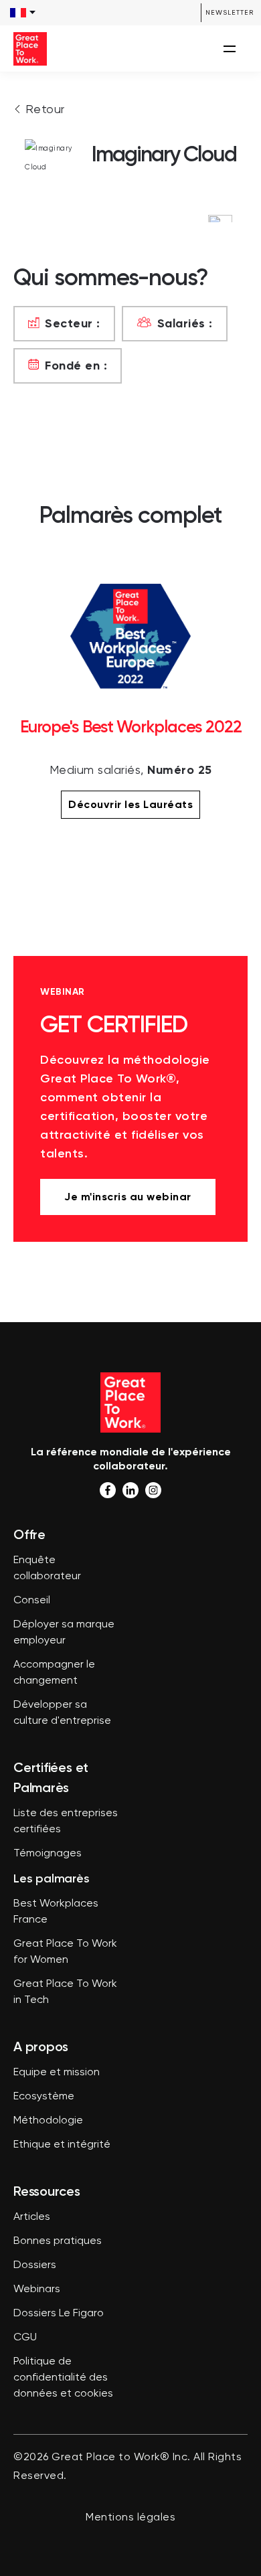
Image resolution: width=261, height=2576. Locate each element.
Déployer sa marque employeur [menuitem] (64, 1633)
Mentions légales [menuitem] (130, 2518)
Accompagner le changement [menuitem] (54, 1673)
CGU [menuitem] (25, 2338)
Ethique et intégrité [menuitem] (62, 2145)
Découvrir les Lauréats (130, 804)
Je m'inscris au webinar (128, 1197)
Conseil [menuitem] (32, 1601)
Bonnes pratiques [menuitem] (58, 2241)
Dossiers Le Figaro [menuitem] (59, 2314)
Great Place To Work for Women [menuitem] (65, 1952)
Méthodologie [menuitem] (48, 2121)
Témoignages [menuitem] (48, 1854)
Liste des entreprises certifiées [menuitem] (66, 1822)
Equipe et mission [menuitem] (57, 2073)
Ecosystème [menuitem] (44, 2097)
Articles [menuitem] (32, 2217)
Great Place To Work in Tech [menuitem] (65, 1992)
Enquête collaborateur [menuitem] (47, 1568)
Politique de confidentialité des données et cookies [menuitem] (63, 2378)
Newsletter (230, 12)
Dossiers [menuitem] (35, 2265)
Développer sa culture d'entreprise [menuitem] (62, 1713)
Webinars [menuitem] (37, 2289)
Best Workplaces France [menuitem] (56, 1912)
